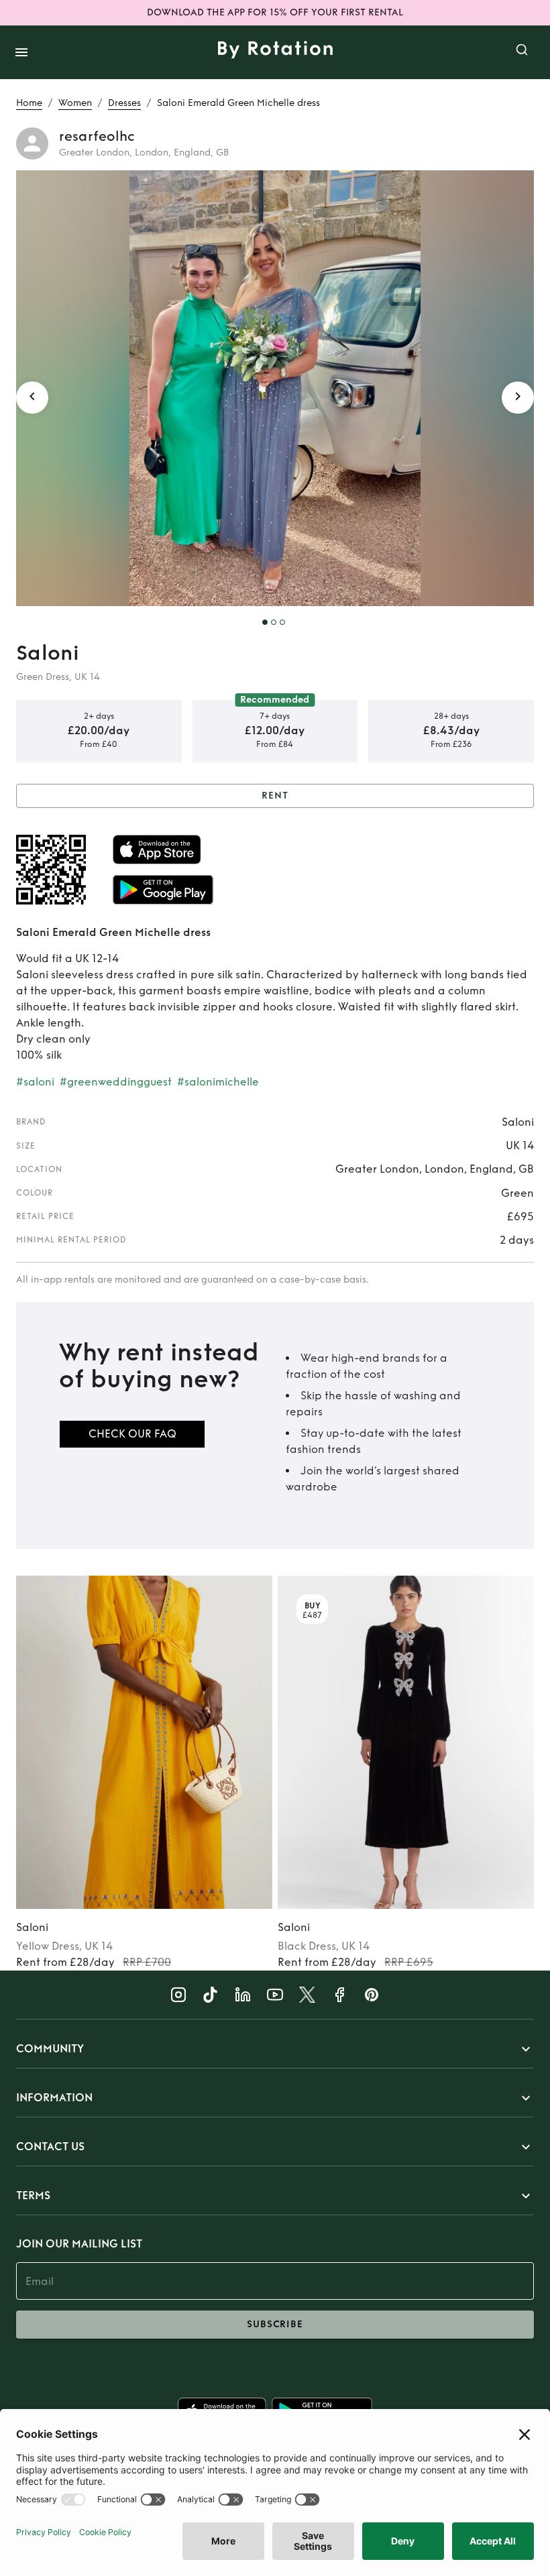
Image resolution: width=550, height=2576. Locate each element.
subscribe (275, 2324)
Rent (275, 796)
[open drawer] (21, 52)
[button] (275, 2049)
